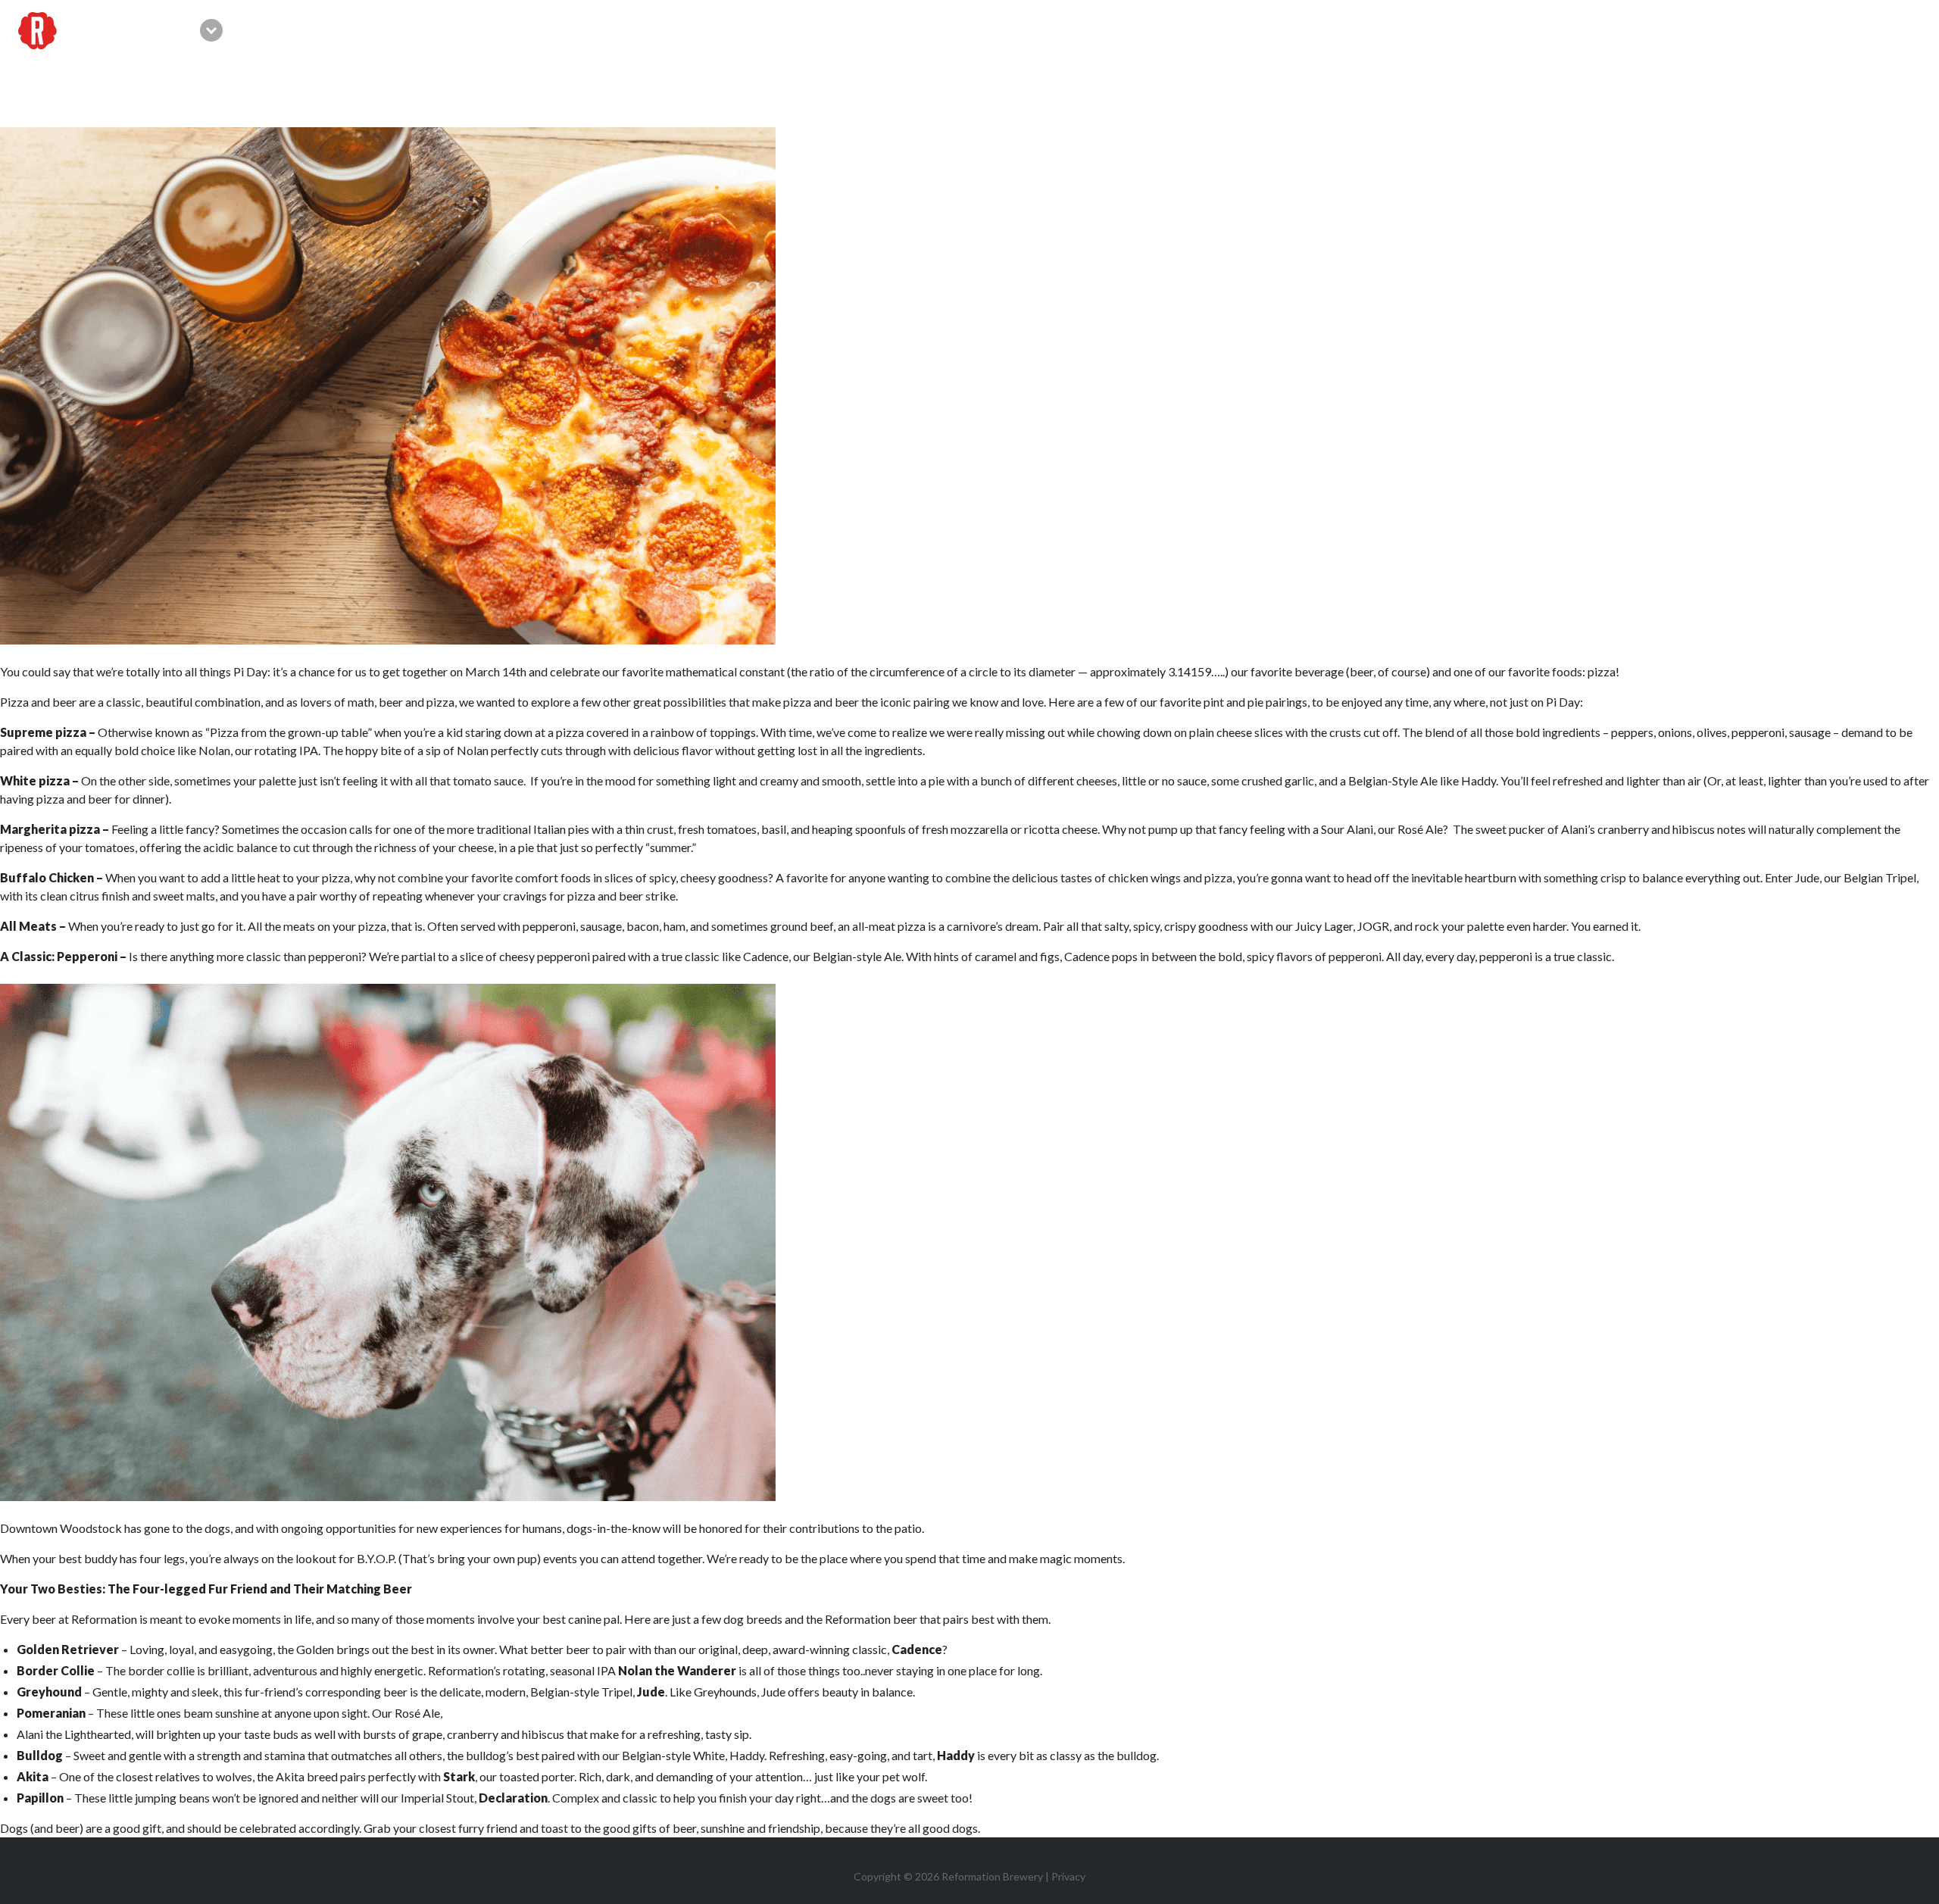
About (1786, 30)
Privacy (1068, 1876)
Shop (1513, 30)
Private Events (1421, 30)
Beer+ (1575, 30)
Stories (1858, 30)
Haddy (1478, 780)
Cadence (766, 956)
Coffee (1643, 30)
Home (1167, 30)
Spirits (1715, 30)
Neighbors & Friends (1278, 30)
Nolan (473, 750)
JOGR (1373, 926)
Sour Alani (1347, 829)
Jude (1807, 877)
